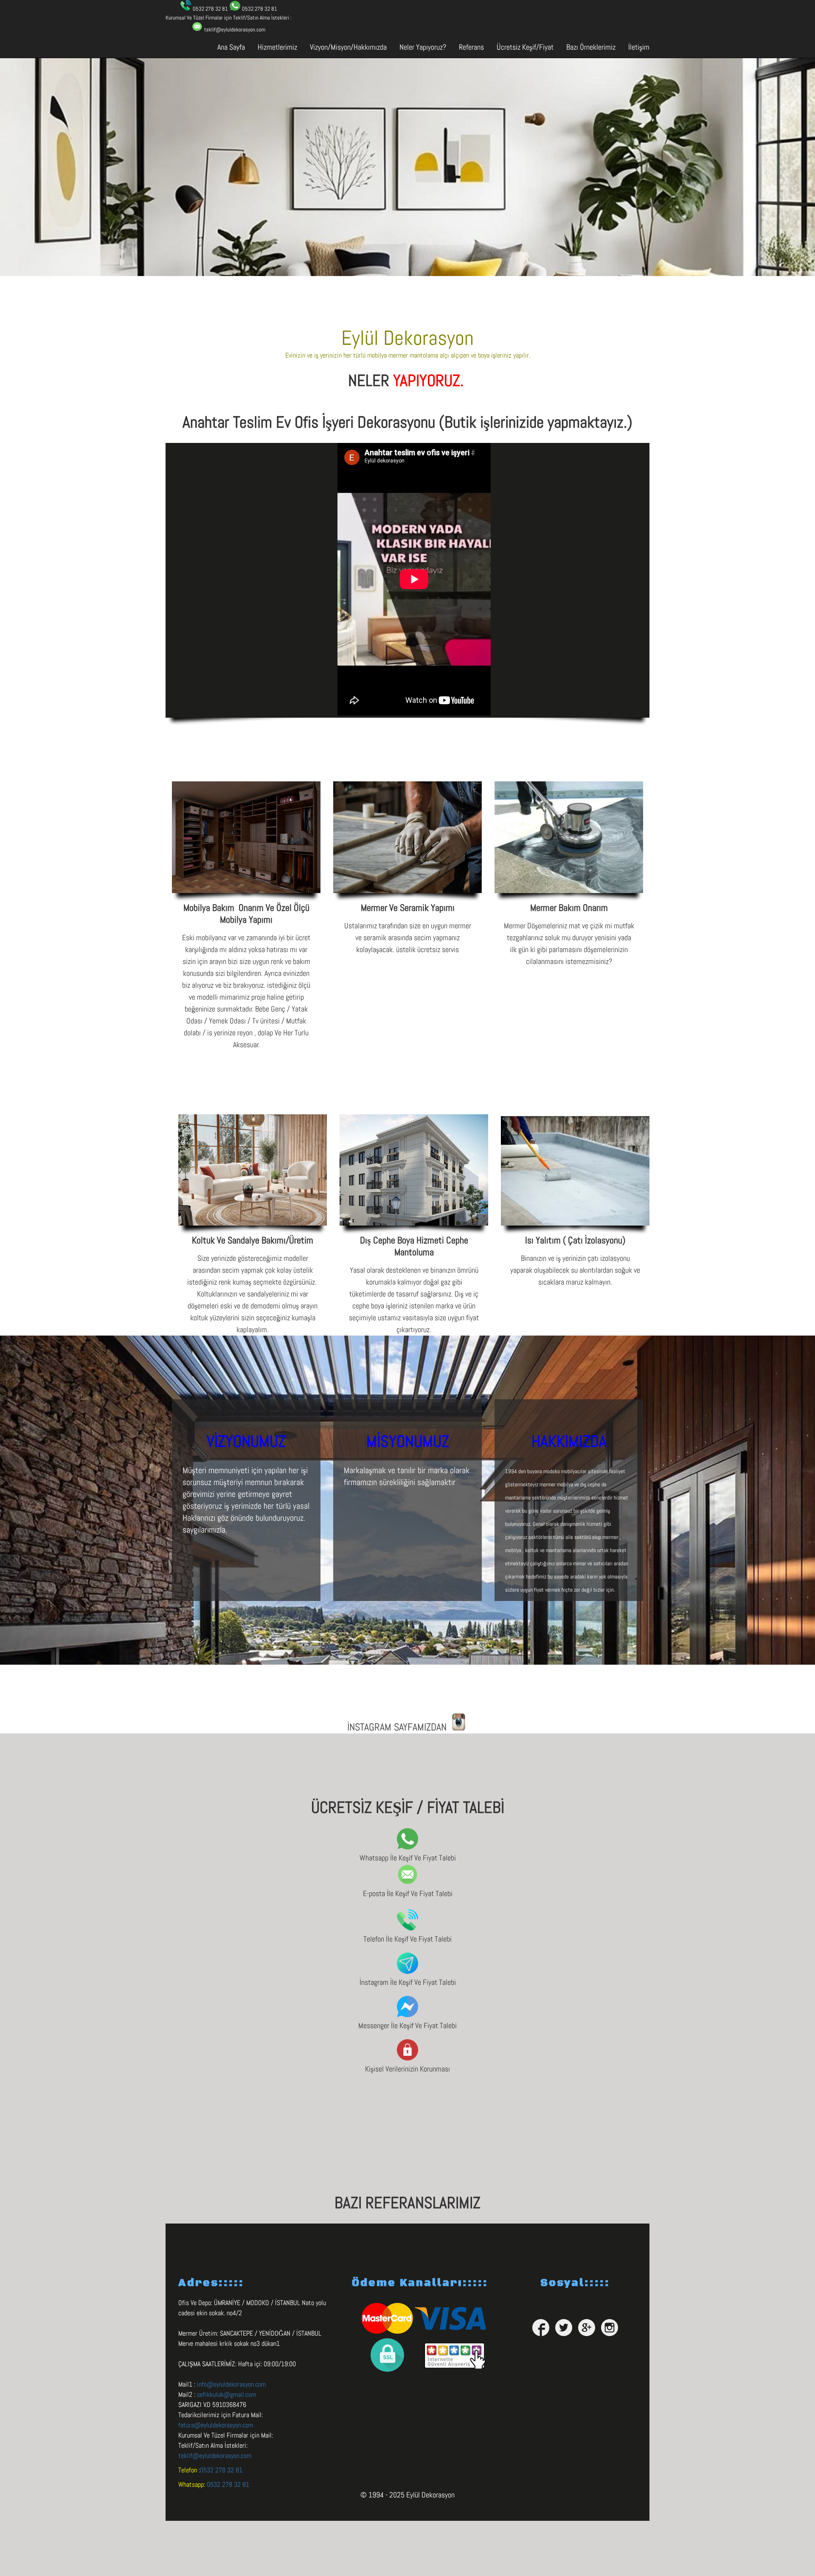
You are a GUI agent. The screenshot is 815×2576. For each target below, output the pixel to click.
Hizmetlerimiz (277, 47)
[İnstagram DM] (407, 1971)
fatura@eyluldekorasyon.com (216, 2425)
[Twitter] (564, 2328)
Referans (471, 47)
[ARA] (407, 1928)
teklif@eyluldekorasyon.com (215, 2456)
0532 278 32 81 (221, 2470)
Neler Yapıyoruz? (423, 47)
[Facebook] (541, 2328)
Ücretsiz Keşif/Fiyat (525, 47)
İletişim (639, 47)
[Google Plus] (587, 2328)
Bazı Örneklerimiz (591, 47)
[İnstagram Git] (459, 1728)
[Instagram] (610, 2328)
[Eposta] (407, 1883)
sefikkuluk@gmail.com (226, 2394)
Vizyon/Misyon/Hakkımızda (348, 47)
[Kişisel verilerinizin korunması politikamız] (407, 2058)
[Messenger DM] (407, 2015)
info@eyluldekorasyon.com (231, 2384)
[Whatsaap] (407, 1847)
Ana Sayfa (231, 47)
